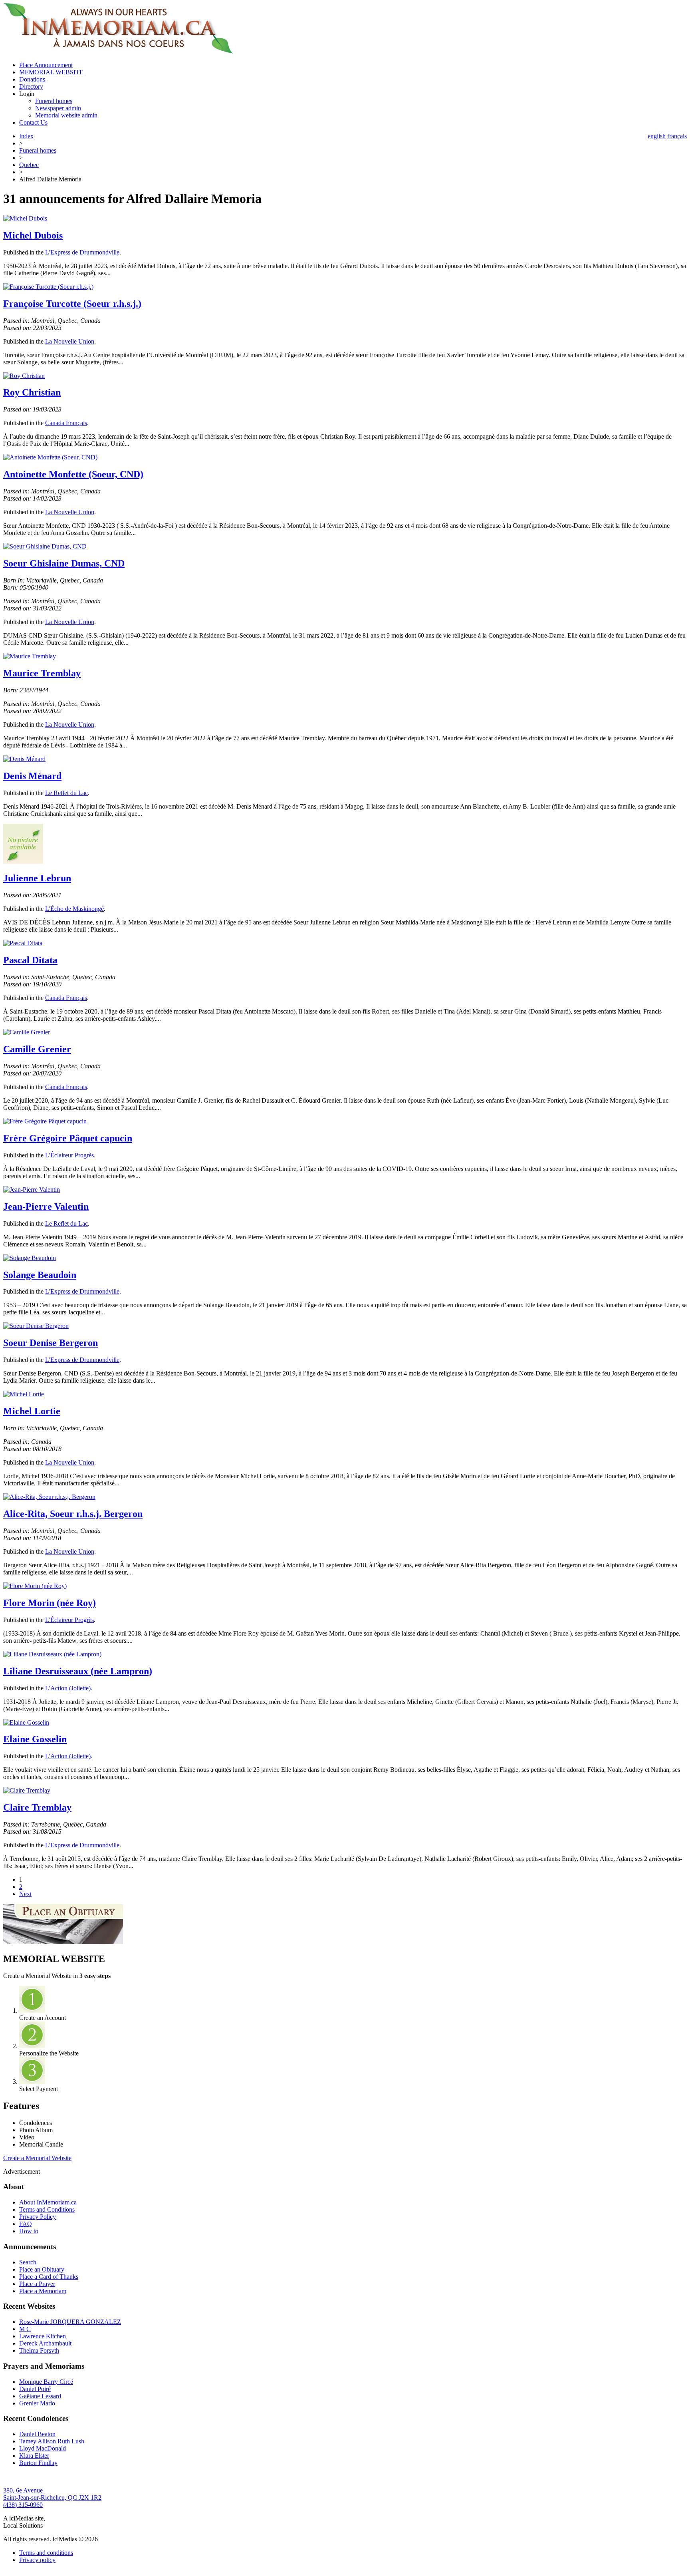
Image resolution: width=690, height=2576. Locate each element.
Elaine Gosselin (35, 1739)
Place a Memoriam (43, 2291)
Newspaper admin (58, 108)
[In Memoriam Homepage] (118, 51)
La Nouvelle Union (70, 341)
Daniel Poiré (35, 2389)
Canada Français (66, 423)
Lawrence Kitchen (43, 2336)
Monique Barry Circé (46, 2382)
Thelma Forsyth (39, 2350)
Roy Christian (32, 392)
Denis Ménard (32, 776)
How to (29, 2231)
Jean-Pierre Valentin (46, 1207)
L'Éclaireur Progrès (69, 1155)
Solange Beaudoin (40, 1275)
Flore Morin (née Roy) (50, 1603)
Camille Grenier (37, 1049)
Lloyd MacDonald (43, 2448)
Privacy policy (37, 2560)
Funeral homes (54, 101)
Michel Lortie (32, 1411)
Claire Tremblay (37, 1807)
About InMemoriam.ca (48, 2202)
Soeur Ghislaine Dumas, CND (64, 563)
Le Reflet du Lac (66, 793)
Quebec (29, 165)
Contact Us (33, 122)
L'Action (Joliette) (68, 1688)
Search (28, 2262)
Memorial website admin (66, 115)
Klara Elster (34, 2456)
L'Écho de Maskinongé (74, 909)
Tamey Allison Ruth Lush (52, 2441)
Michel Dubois (33, 235)
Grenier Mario (37, 2403)
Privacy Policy (38, 2217)
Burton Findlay (38, 2463)
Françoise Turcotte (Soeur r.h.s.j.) (72, 304)
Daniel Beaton (37, 2434)
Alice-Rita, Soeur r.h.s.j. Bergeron (73, 1514)
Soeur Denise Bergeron (51, 1343)
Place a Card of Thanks (49, 2277)
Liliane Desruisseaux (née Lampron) (78, 1671)
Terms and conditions (46, 2553)
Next (25, 1894)
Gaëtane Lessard (40, 2396)
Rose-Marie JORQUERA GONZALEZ (70, 2322)
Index (26, 136)
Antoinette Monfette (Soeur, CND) (73, 474)
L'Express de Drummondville (82, 252)
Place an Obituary (42, 2269)
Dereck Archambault (45, 2343)
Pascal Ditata (30, 960)
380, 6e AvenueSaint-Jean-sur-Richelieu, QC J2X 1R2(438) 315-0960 (52, 2497)
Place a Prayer (37, 2284)
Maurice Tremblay (42, 673)
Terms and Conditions (47, 2209)
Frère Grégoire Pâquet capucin (68, 1138)
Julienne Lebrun (37, 878)
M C (25, 2329)
